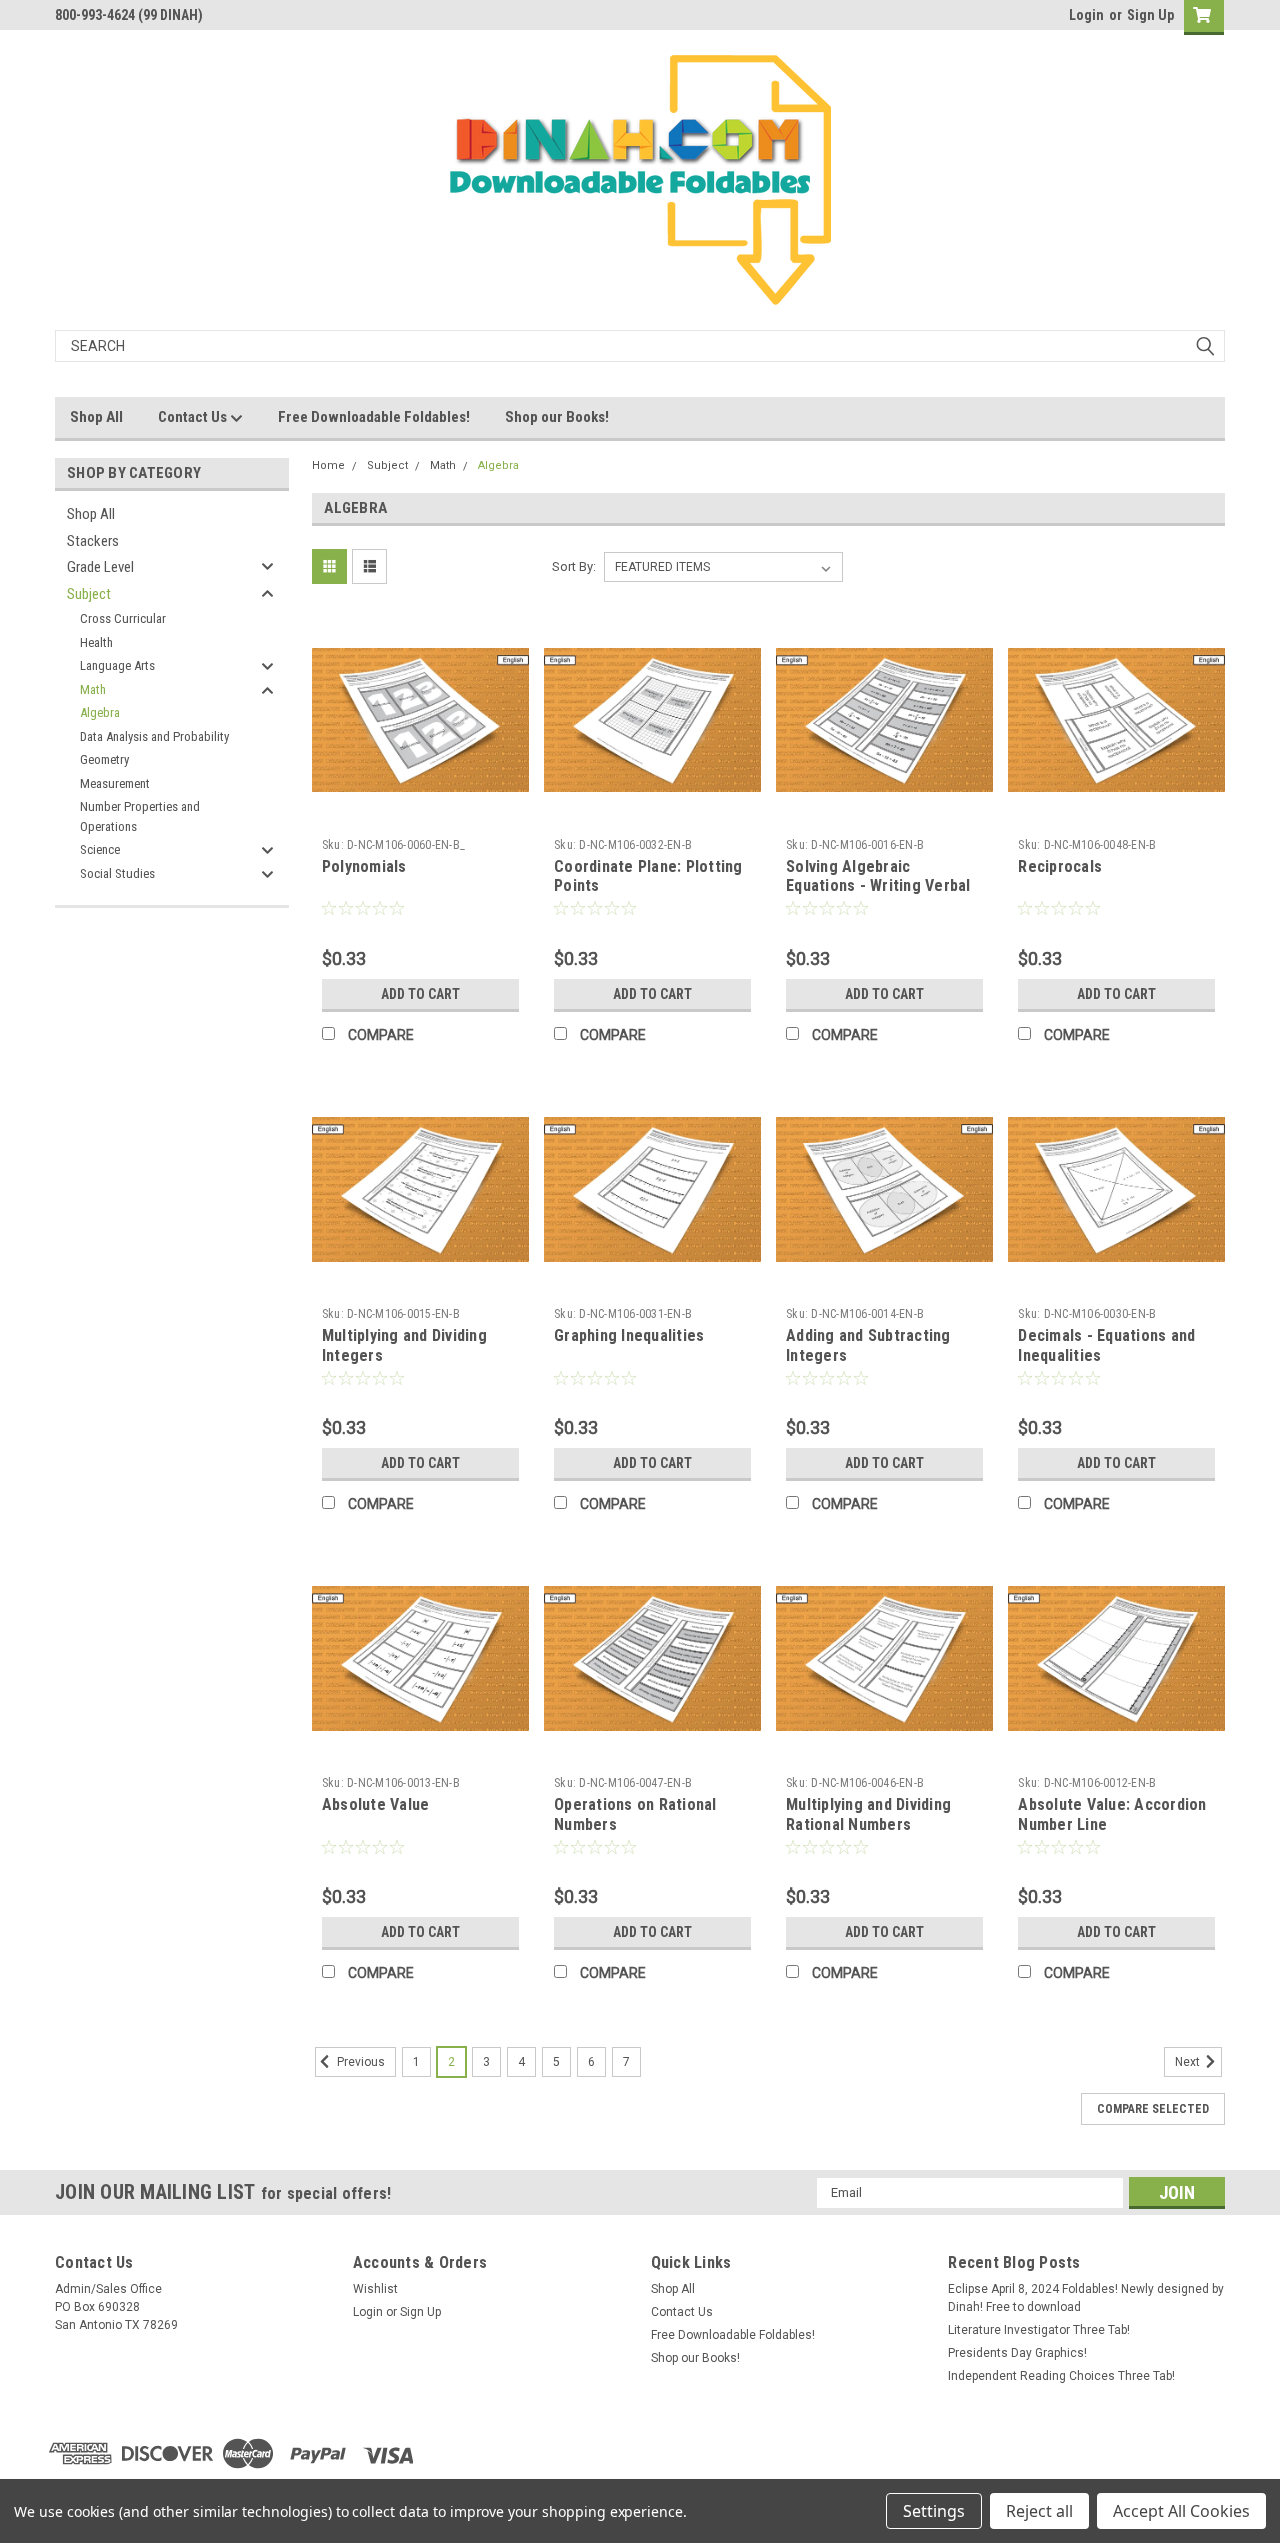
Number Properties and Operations (140, 816)
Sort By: (574, 566)
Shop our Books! (557, 417)
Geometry (104, 759)
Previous (359, 2062)
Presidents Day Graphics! (1017, 2353)
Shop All (96, 417)
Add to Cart (420, 994)
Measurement (115, 783)
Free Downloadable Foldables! (374, 417)
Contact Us (194, 417)
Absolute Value (376, 1804)
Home (328, 465)
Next (1189, 2062)
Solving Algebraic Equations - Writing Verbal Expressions (878, 886)
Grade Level (100, 567)
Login (1086, 15)
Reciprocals (1060, 866)
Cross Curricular (123, 618)
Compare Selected (1153, 2109)
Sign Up (1150, 15)
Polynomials (364, 866)
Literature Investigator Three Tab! (1039, 2330)
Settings (934, 2511)
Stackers (93, 541)
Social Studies (117, 873)
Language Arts (117, 665)
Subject (89, 594)
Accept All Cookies (1181, 2511)
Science (100, 849)
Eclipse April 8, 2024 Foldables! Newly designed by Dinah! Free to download (1086, 2298)
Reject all (1039, 2511)
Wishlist (375, 2289)
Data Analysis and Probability (154, 736)
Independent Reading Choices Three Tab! (1061, 2376)
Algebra (100, 712)
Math (93, 689)
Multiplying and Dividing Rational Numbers (868, 1814)
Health (96, 642)
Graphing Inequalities (629, 1335)
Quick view (420, 814)
